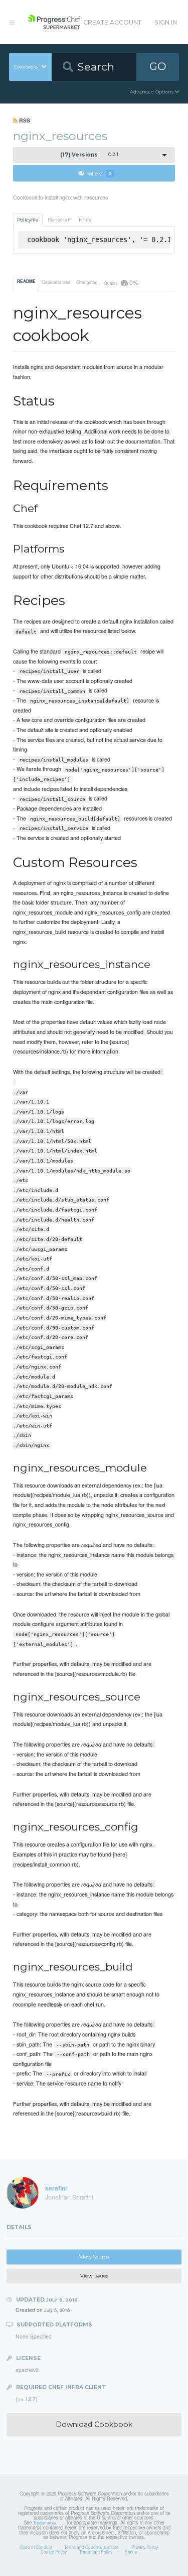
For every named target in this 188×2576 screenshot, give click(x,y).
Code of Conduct (36, 2547)
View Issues (94, 2276)
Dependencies (56, 282)
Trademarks (44, 2522)
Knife (85, 220)
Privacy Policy (145, 2547)
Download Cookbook (94, 2424)
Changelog (87, 282)
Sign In (166, 22)
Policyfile (28, 220)
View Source (94, 2257)
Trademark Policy (96, 2551)
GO (158, 66)
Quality (121, 282)
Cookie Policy (54, 2551)
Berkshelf (59, 220)
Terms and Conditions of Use (91, 2547)
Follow (99, 173)
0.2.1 (89, 155)
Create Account (112, 22)
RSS (24, 120)
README (26, 281)
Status (131, 2551)
